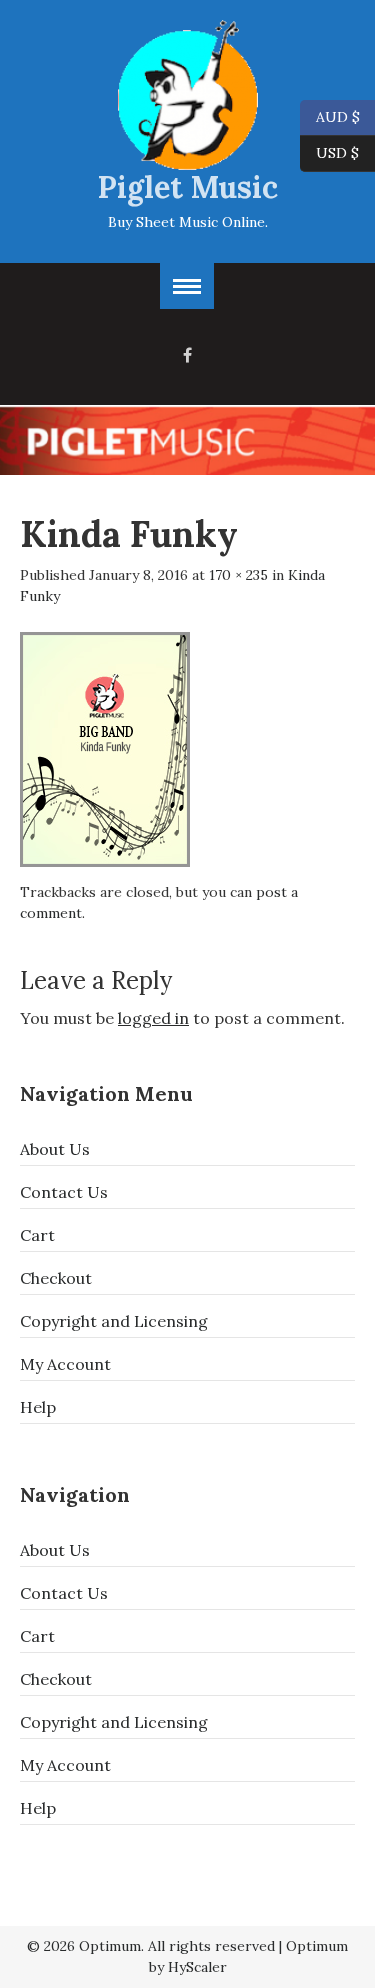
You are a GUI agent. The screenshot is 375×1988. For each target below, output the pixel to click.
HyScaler (197, 1967)
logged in (153, 1018)
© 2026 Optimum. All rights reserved (151, 1946)
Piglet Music (188, 187)
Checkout (56, 1278)
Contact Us (64, 1192)
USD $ (337, 151)
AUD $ (330, 115)
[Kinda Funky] (105, 747)
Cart (37, 1235)
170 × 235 (238, 575)
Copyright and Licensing (114, 1321)
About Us (55, 1149)
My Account (65, 1364)
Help (38, 1407)
